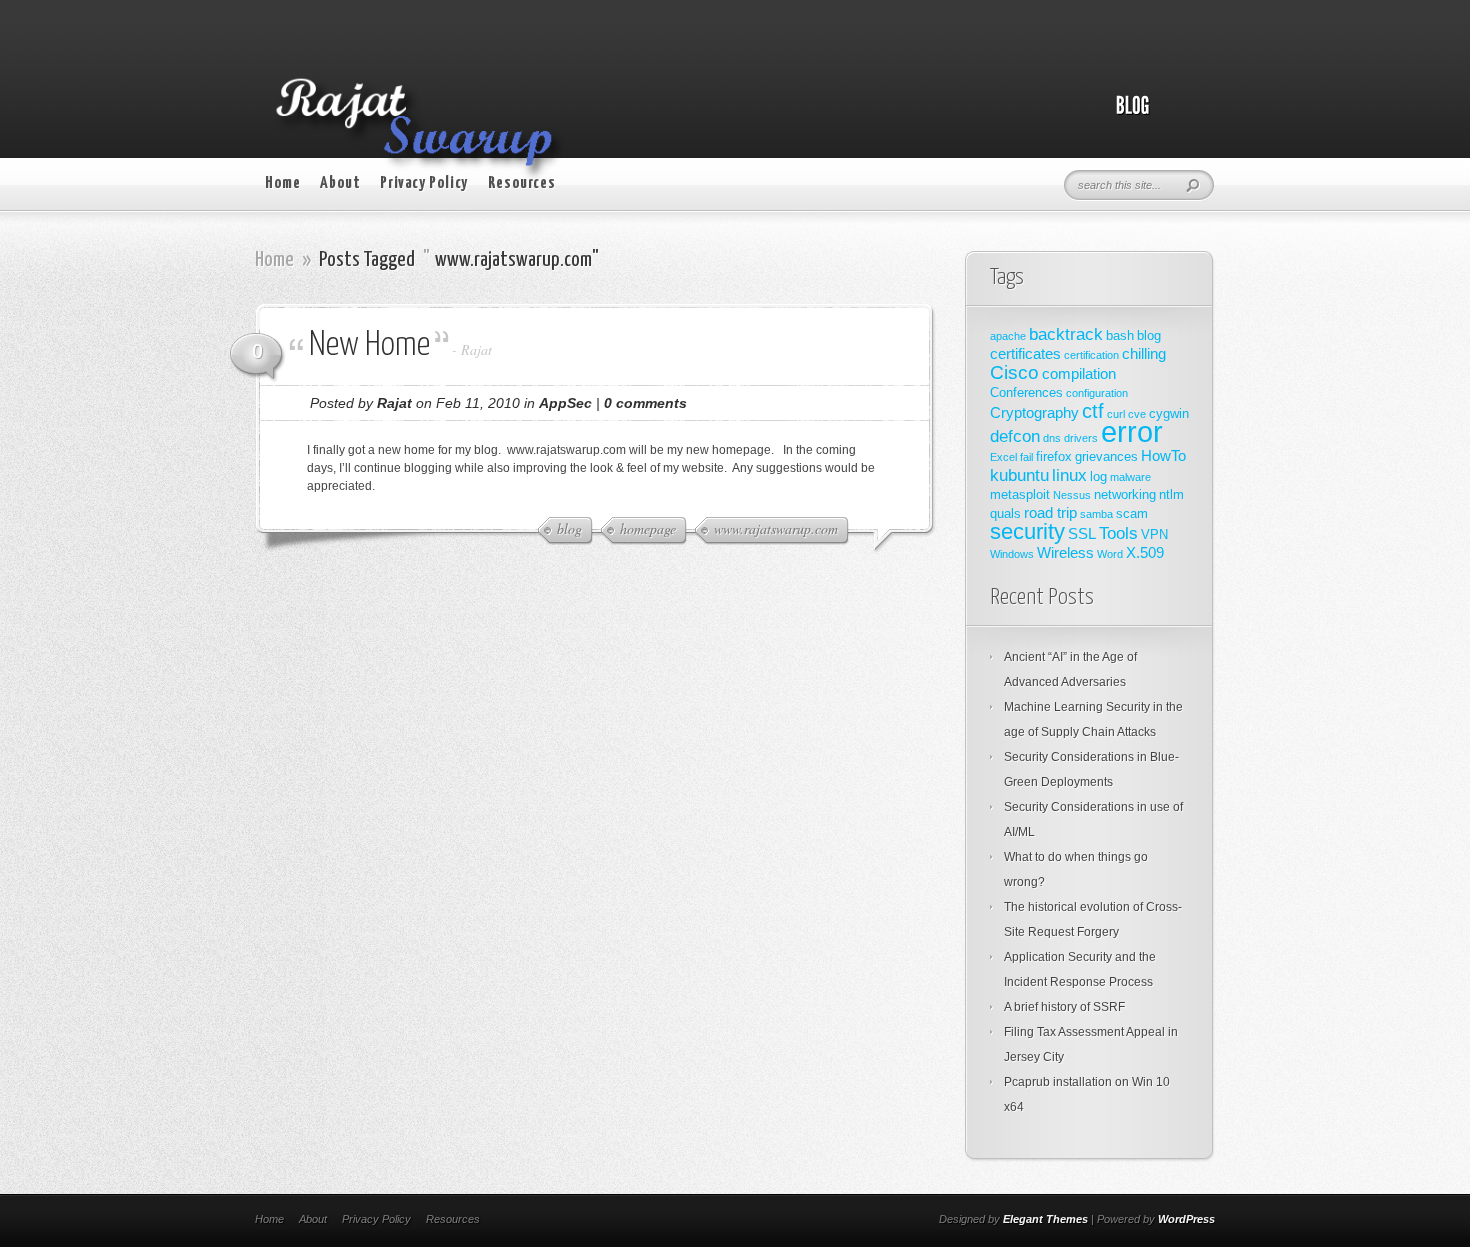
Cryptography (1034, 412)
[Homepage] (1155, 116)
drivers (1081, 438)
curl (1116, 414)
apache (1008, 336)
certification (1091, 355)
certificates (1025, 353)
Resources (521, 183)
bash (1120, 335)
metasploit (1020, 494)
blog (1149, 335)
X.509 (1145, 552)
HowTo (1163, 455)
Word (1110, 554)
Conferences (1026, 392)
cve (1137, 414)
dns (1052, 438)
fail (1026, 457)
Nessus (1072, 495)
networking (1125, 494)
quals (1005, 513)
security (1027, 531)
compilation (1079, 373)
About (340, 183)
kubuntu (1019, 475)
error (1132, 431)
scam (1132, 513)
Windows (1012, 554)
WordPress (1186, 1219)
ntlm (1171, 494)
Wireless (1065, 552)
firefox (1054, 456)
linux (1069, 475)
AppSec (565, 403)
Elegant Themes (1045, 1219)
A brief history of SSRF (1064, 1007)
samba (1096, 514)
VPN (1154, 534)
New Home (369, 345)
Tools (1118, 533)
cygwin (1169, 413)
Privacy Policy (423, 183)
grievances (1106, 456)
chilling (1144, 353)
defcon (1015, 436)
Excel (1003, 457)
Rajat (476, 349)
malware (1130, 477)
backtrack (1066, 334)
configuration (1097, 393)
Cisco (1014, 372)
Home (282, 183)
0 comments (645, 403)
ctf (1093, 411)
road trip (1050, 512)
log (1098, 476)
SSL (1082, 533)
